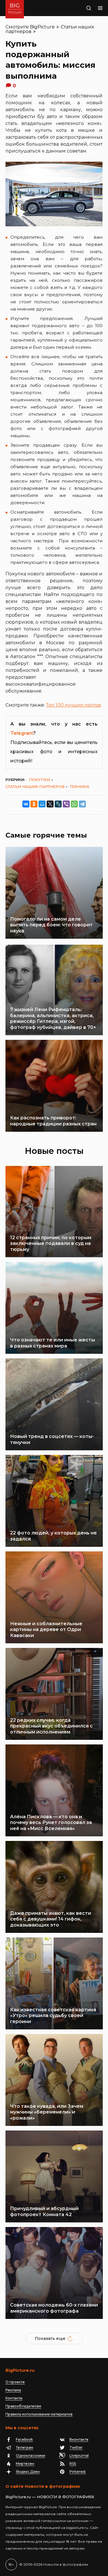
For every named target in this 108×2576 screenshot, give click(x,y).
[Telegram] (82, 804)
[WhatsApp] (74, 804)
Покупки (40, 780)
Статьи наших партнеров (35, 786)
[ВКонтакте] (26, 804)
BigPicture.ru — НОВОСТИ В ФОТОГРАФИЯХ (50, 2497)
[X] (50, 804)
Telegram (22, 733)
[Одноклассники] (34, 804)
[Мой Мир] (42, 804)
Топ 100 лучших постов (73, 705)
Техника (80, 786)
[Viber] (66, 804)
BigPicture (42, 27)
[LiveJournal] (58, 804)
